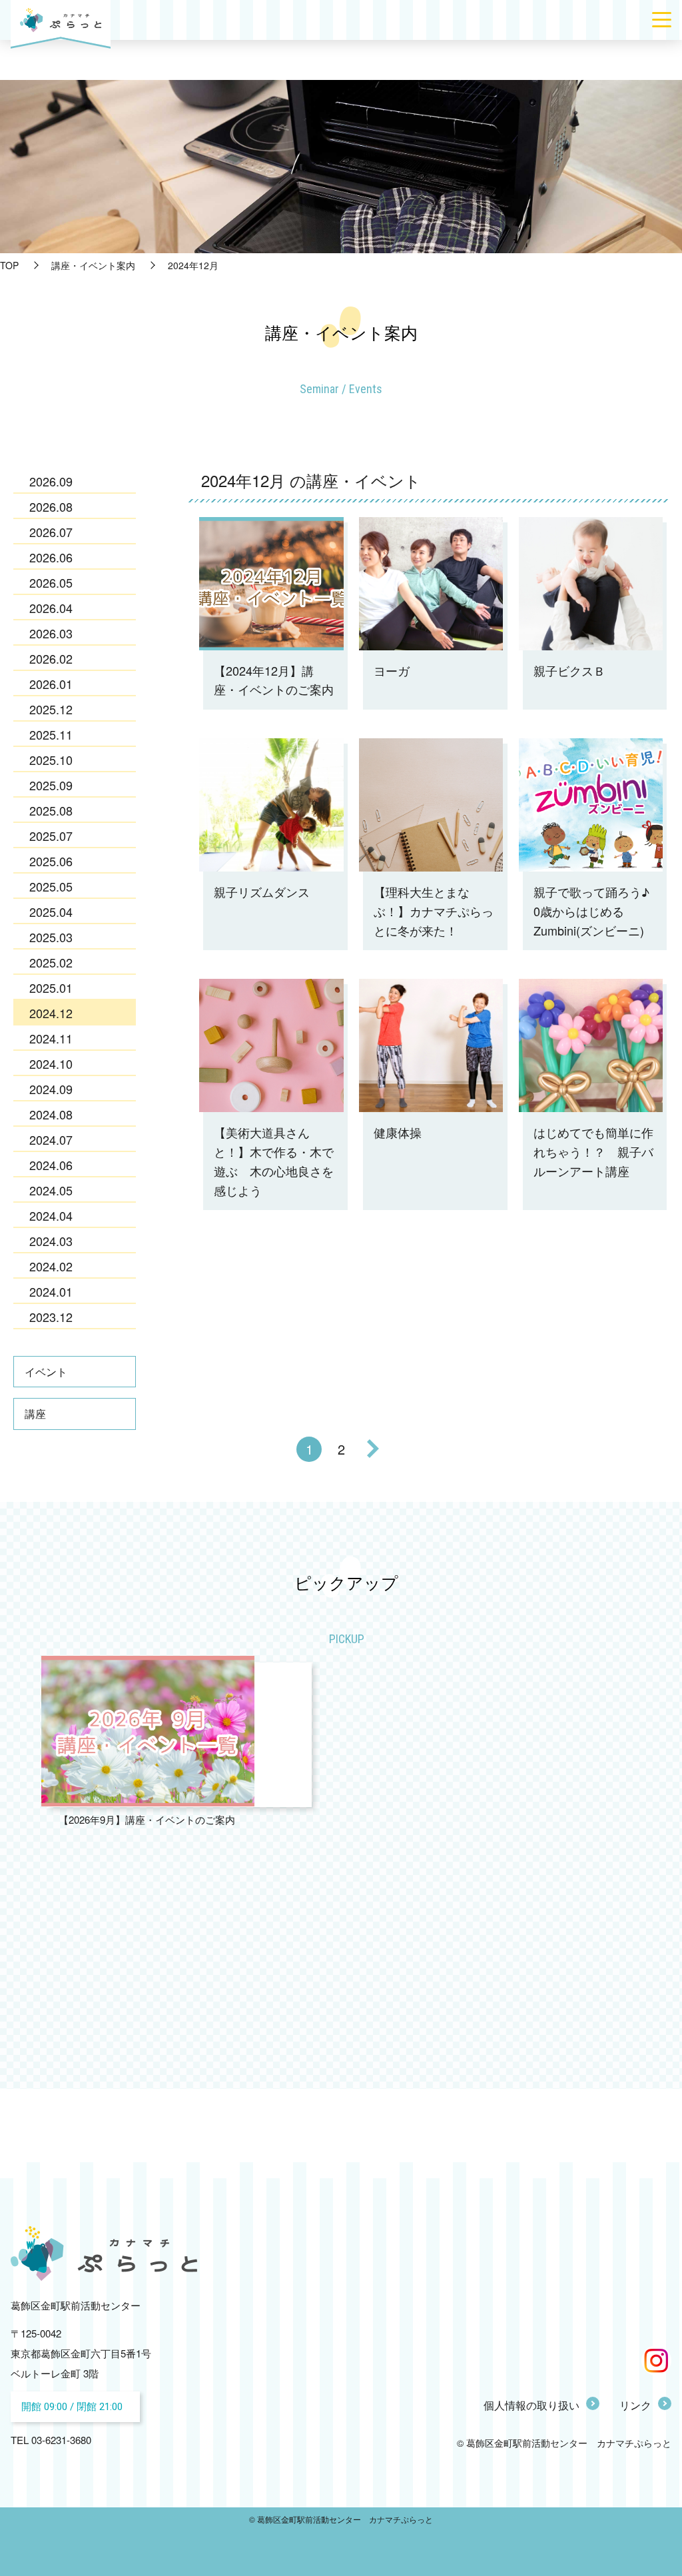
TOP (9, 265)
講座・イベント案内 (93, 265)
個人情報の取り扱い (531, 2405)
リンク (635, 2405)
